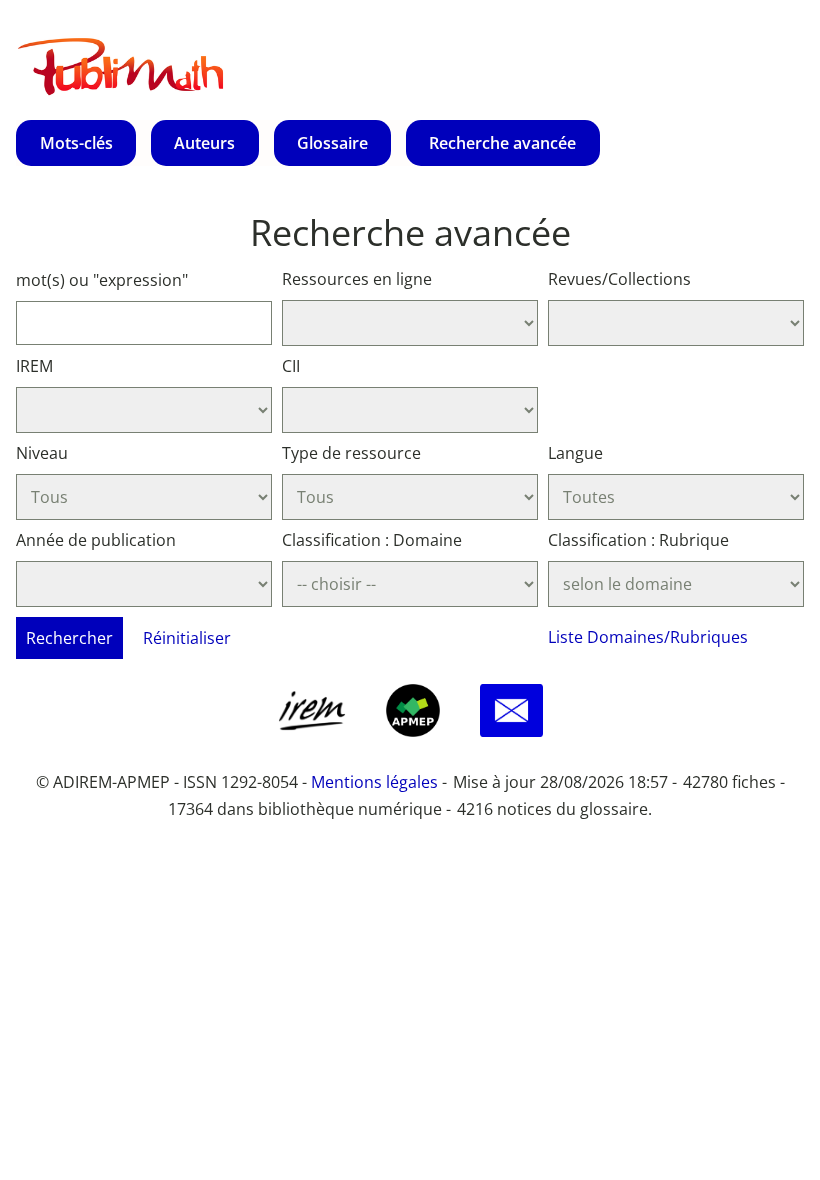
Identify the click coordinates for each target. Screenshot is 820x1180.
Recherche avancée (502, 143)
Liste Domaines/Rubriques (648, 637)
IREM (34, 366)
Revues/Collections (619, 279)
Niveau (42, 453)
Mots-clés (76, 143)
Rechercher (69, 638)
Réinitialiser (187, 638)
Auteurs (204, 143)
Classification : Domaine (372, 540)
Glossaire (332, 143)
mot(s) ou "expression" (102, 280)
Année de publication (96, 540)
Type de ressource (351, 453)
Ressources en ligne (357, 279)
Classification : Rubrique (638, 540)
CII (291, 366)
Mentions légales (374, 782)
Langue (575, 453)
